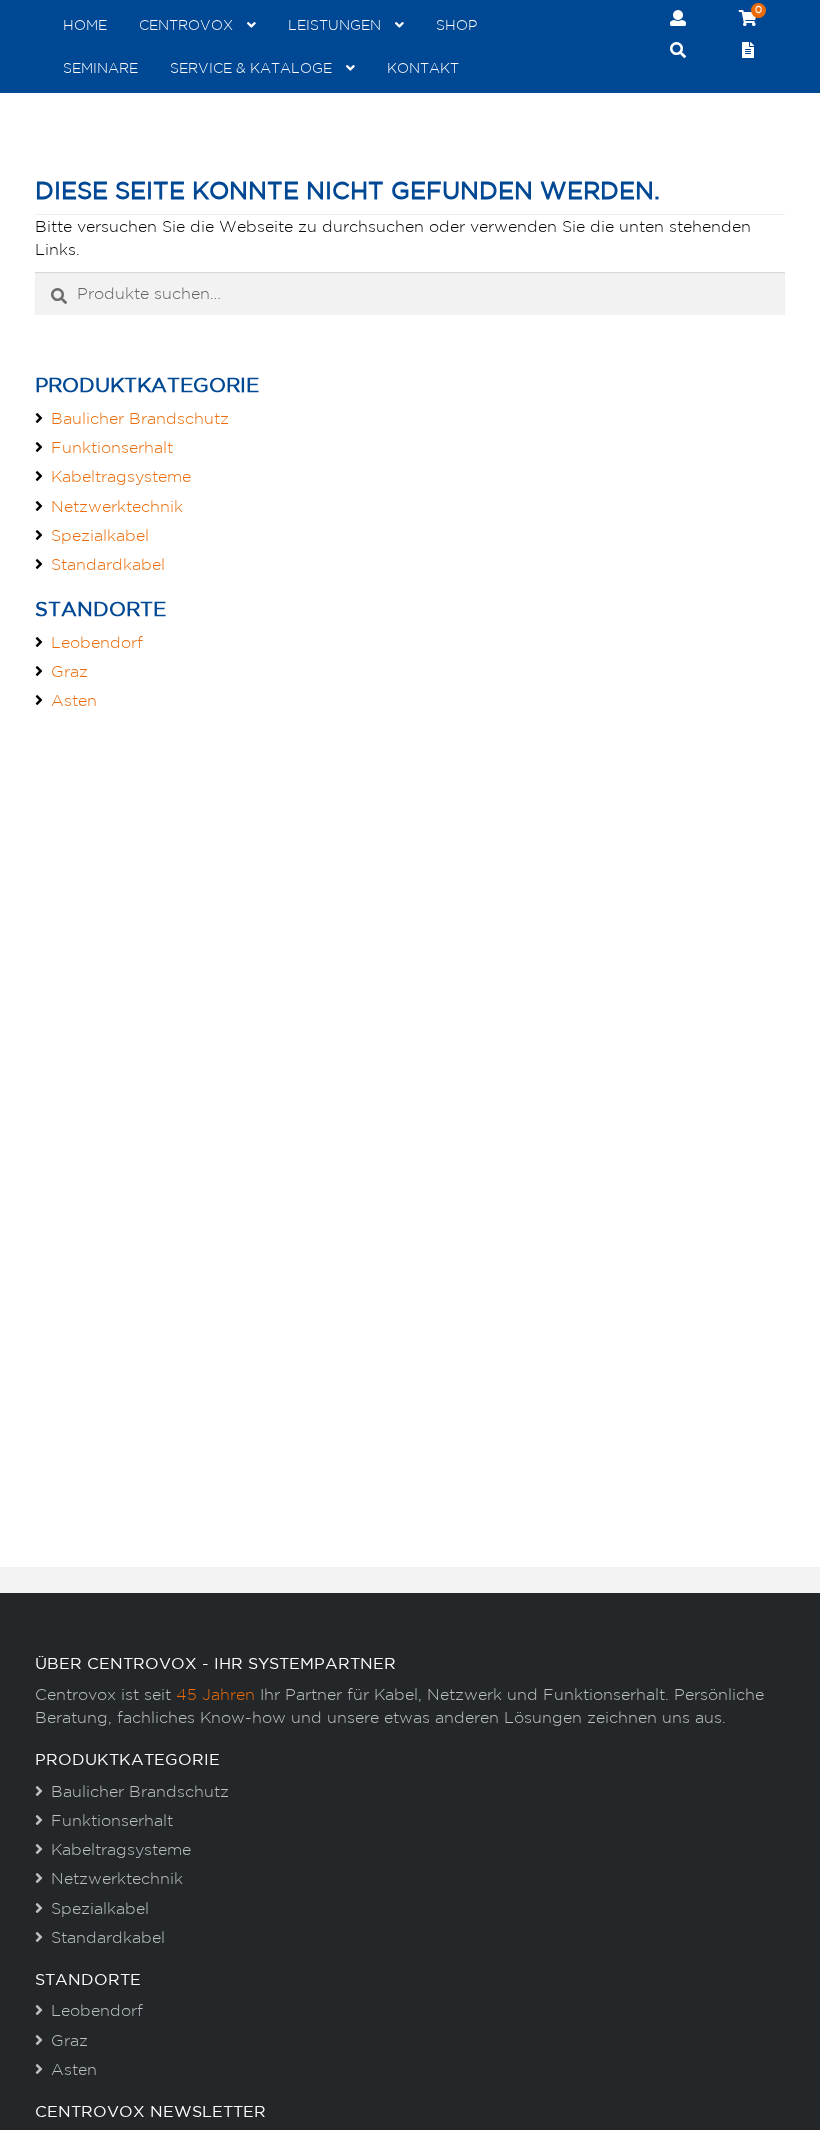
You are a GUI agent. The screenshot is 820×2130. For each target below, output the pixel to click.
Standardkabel (108, 564)
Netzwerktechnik (117, 506)
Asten (74, 700)
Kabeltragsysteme (121, 476)
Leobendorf (97, 642)
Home (85, 25)
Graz (69, 671)
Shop (456, 25)
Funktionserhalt (112, 447)
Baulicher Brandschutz (140, 418)
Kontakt (423, 68)
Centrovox (186, 25)
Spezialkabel (100, 535)
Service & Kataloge (251, 68)
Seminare (100, 68)
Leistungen (334, 25)
